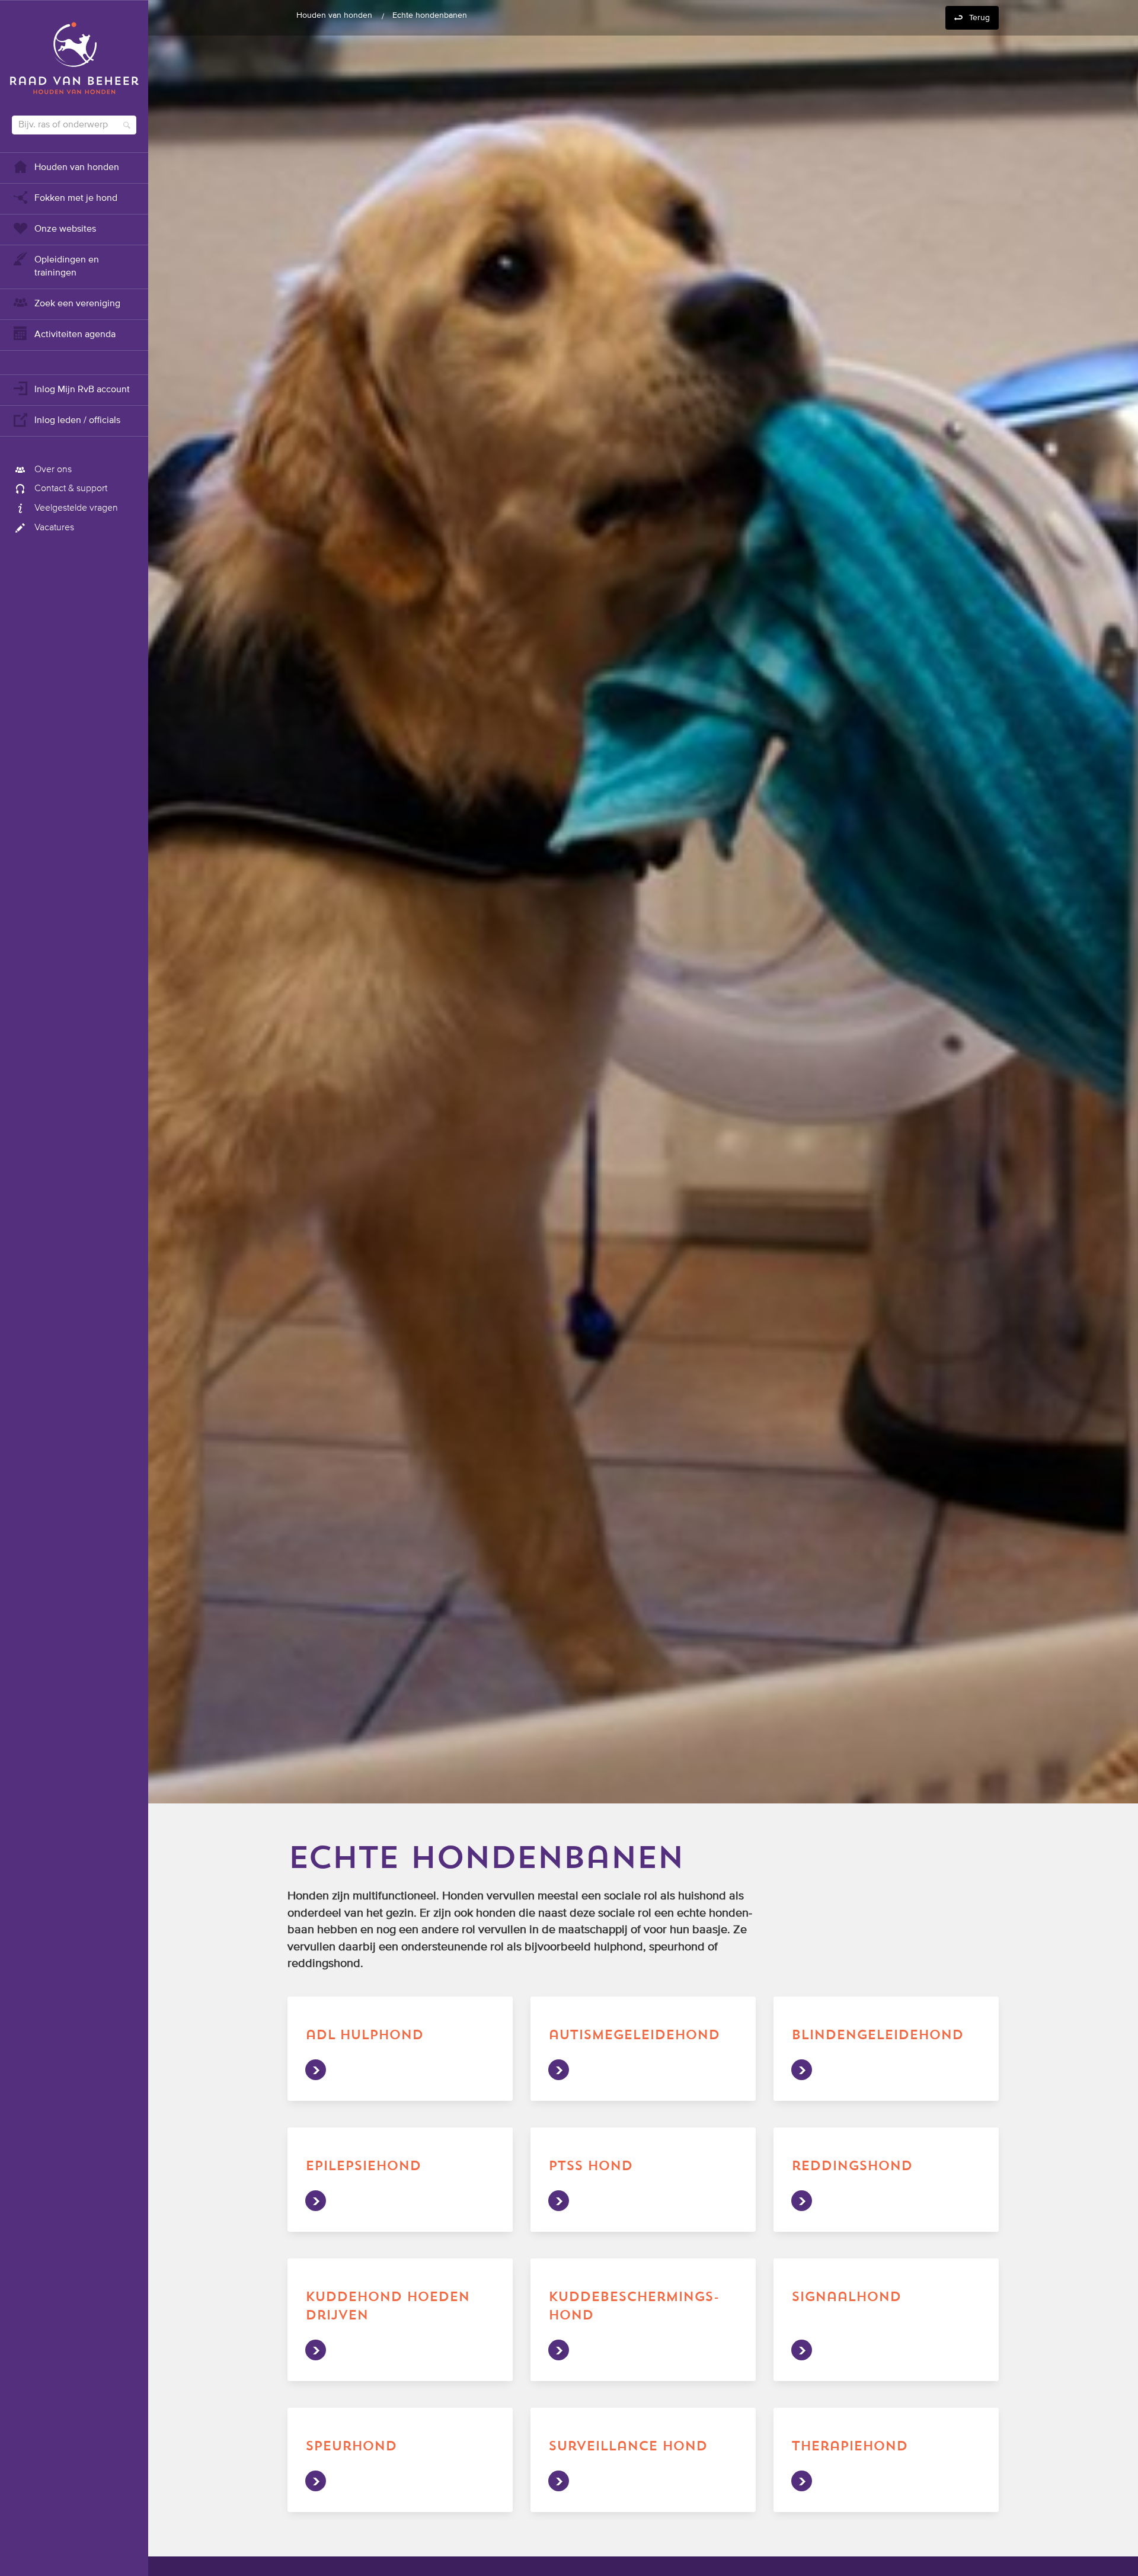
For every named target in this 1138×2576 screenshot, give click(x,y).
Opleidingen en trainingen (67, 267)
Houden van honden (77, 168)
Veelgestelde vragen (76, 508)
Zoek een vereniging (77, 304)
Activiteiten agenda (75, 335)
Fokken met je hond (76, 198)
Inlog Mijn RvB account (82, 390)
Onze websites (65, 229)
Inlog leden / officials (77, 421)
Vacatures (54, 528)
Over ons (53, 470)
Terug (979, 18)
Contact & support (71, 489)
